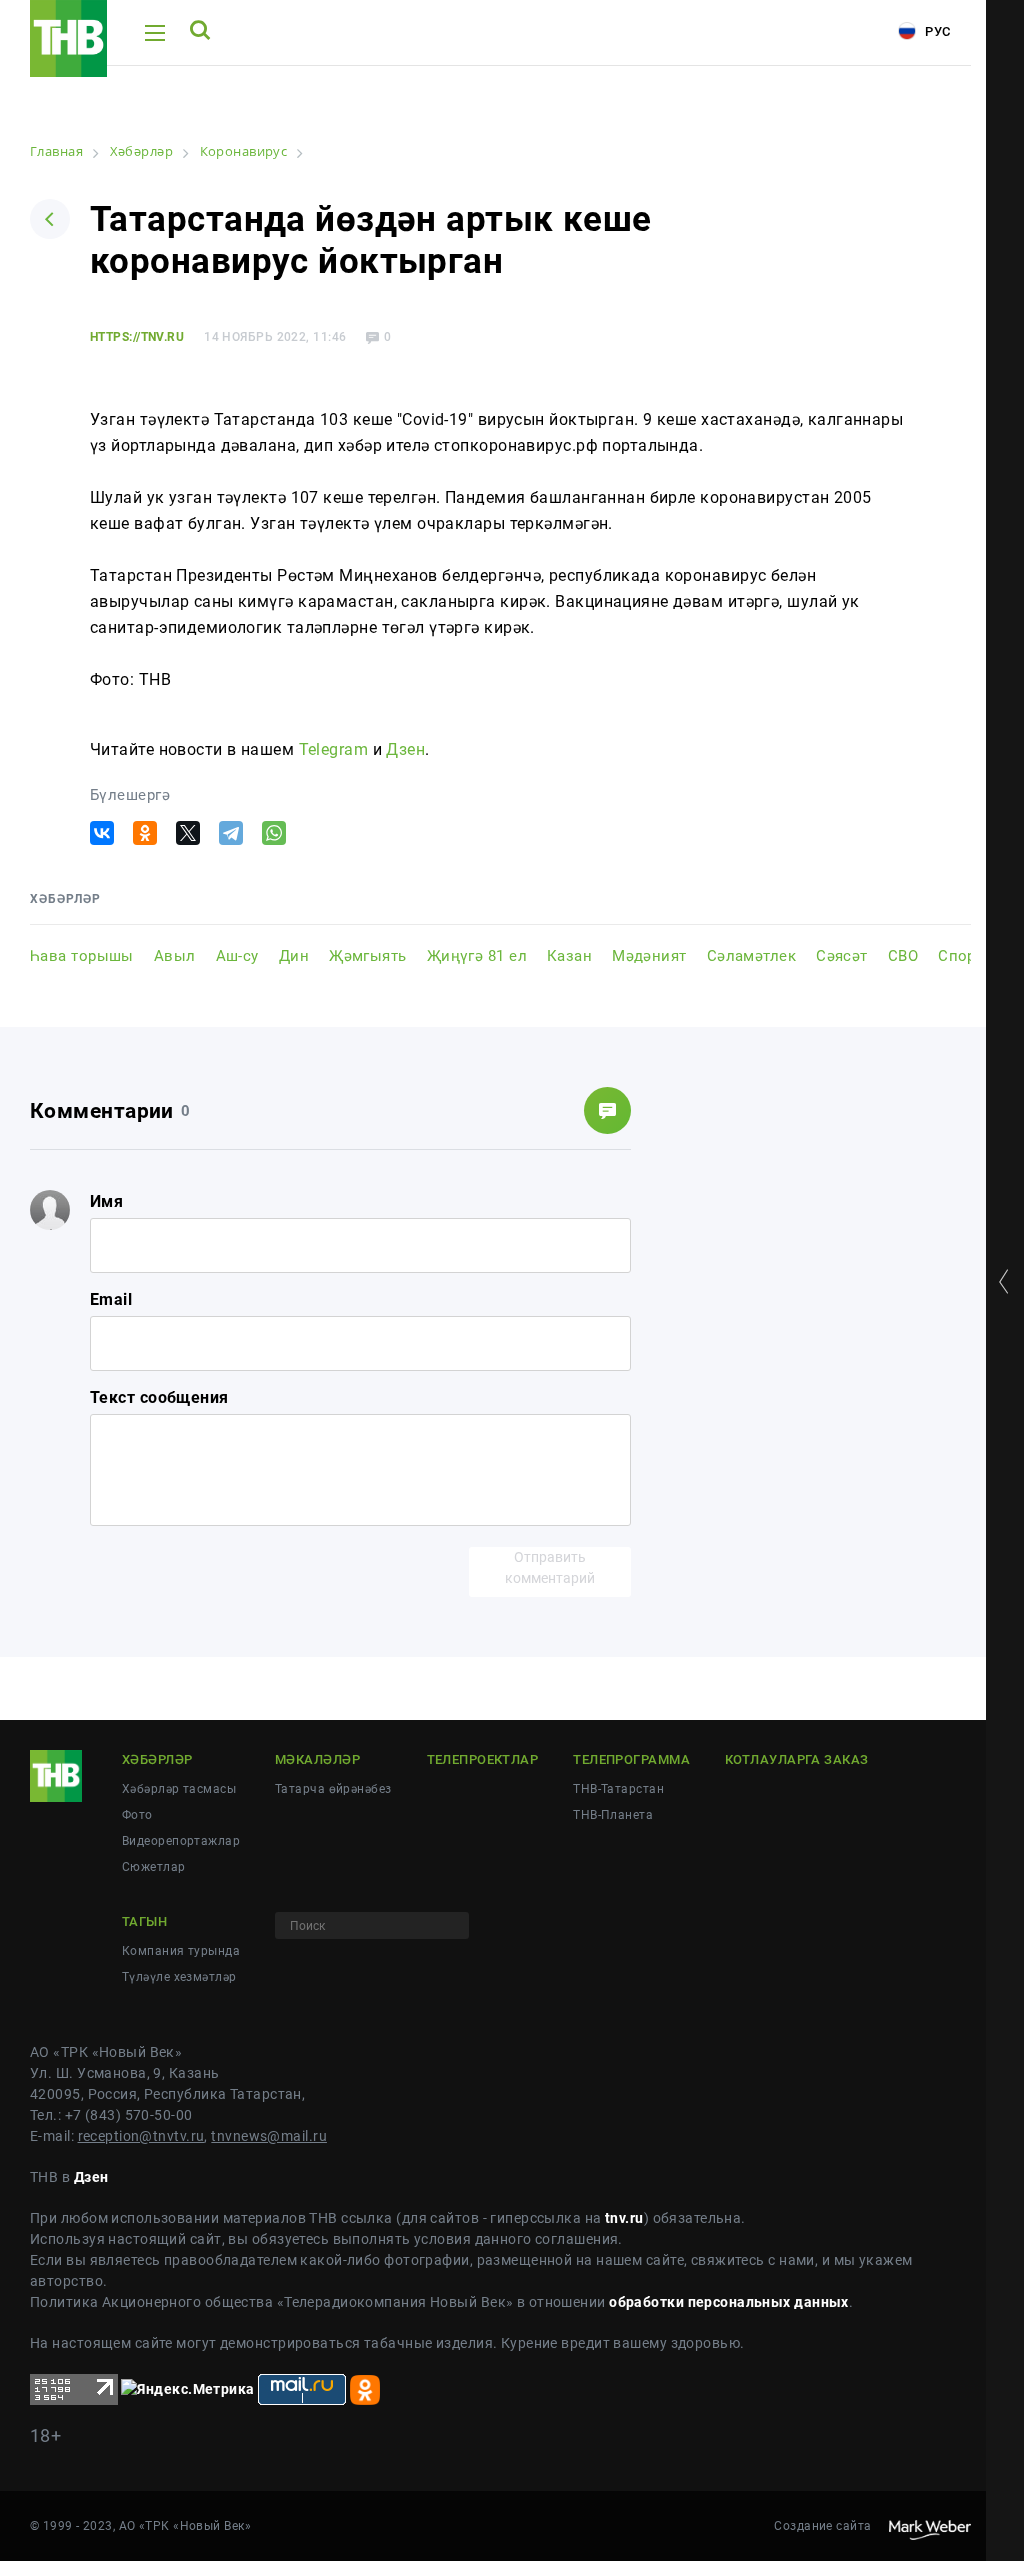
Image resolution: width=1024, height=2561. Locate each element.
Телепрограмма (631, 1759)
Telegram (334, 749)
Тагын (144, 1921)
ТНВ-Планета (613, 1815)
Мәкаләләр (317, 1759)
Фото (137, 1815)
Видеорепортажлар (181, 1841)
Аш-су (237, 956)
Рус (936, 31)
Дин (294, 956)
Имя (106, 1201)
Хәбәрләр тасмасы (179, 1789)
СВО (903, 956)
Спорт (960, 956)
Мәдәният (649, 956)
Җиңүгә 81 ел (477, 956)
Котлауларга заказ (796, 1759)
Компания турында (181, 1951)
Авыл (175, 956)
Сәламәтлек (751, 956)
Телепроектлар (483, 1759)
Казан (569, 956)
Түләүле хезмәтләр (179, 1977)
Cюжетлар (154, 1867)
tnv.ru (624, 2218)
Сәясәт (842, 956)
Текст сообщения (159, 1397)
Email (111, 1299)
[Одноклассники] (145, 833)
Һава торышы (82, 956)
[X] (188, 833)
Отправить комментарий (550, 1567)
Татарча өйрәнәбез (333, 1789)
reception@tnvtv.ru (141, 2136)
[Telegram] (231, 833)
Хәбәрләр (157, 1759)
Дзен (405, 749)
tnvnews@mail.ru (269, 2136)
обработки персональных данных (729, 2302)
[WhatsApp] (274, 833)
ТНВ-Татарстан (618, 1789)
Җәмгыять (368, 956)
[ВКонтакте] (102, 833)
